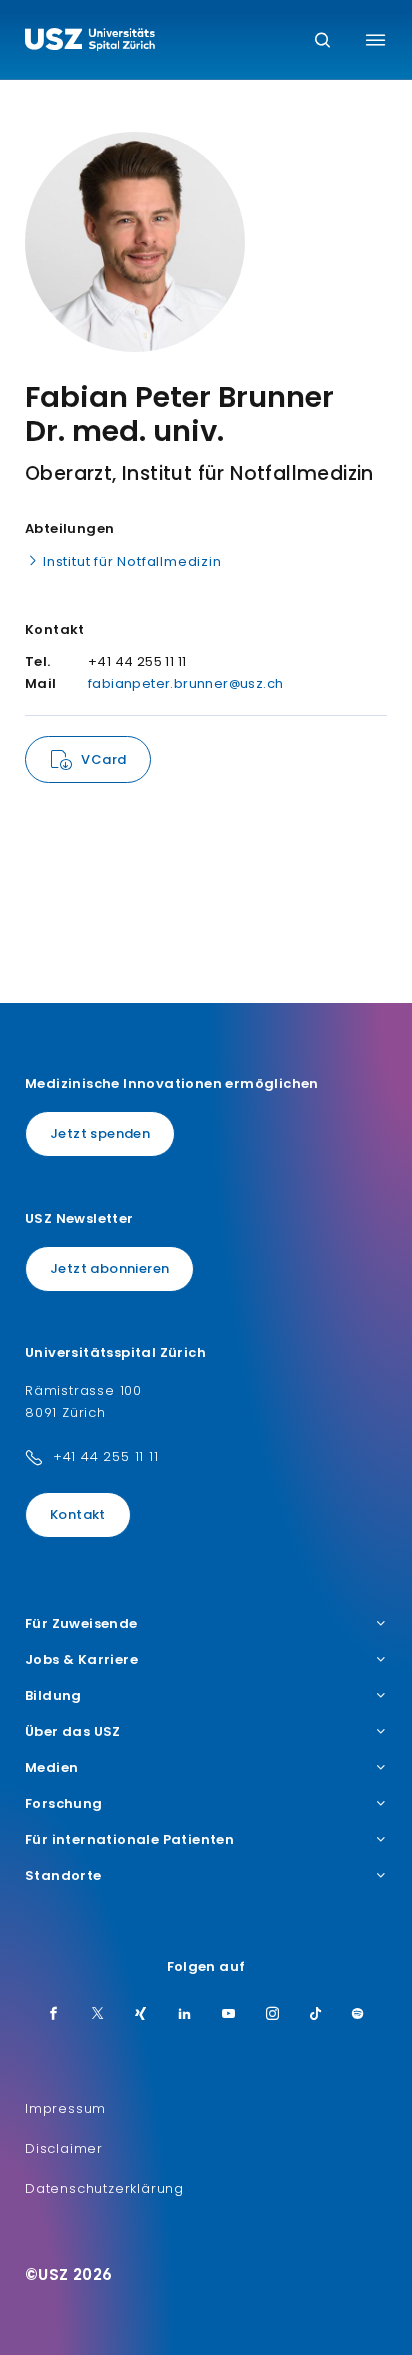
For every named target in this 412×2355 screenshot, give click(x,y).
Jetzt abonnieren (109, 1268)
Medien (51, 1768)
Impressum (65, 2108)
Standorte (63, 1876)
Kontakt (78, 1514)
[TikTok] (316, 2015)
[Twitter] (98, 2015)
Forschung (64, 1804)
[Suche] (322, 41)
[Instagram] (273, 2015)
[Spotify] (358, 2015)
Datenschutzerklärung (104, 2188)
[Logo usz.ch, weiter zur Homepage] (90, 42)
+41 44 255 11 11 (106, 1456)
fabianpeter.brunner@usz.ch (185, 683)
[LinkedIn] (185, 2015)
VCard (103, 759)
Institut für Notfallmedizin (132, 561)
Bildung (53, 1696)
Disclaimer (64, 2148)
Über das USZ (73, 1732)
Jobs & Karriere (81, 1660)
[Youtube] (229, 2015)
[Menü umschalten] (375, 40)
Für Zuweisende (81, 1624)
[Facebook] (54, 2015)
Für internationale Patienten (129, 1840)
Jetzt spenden (100, 1133)
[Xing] (141, 2015)
